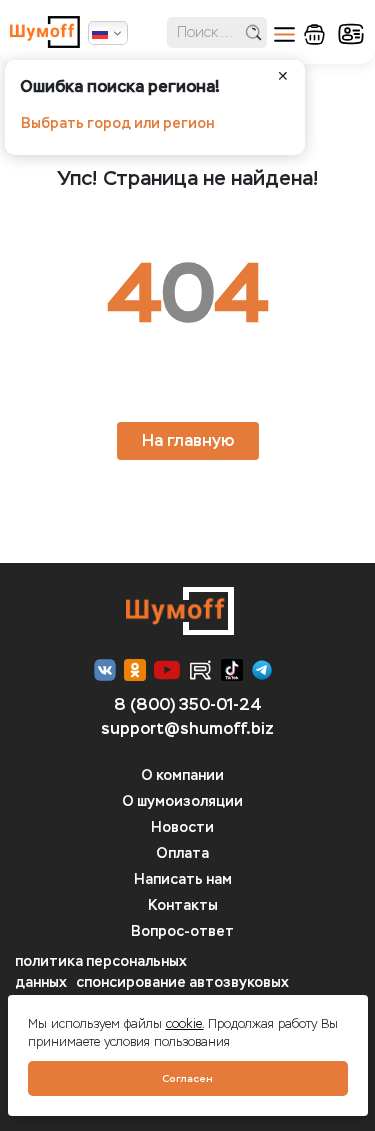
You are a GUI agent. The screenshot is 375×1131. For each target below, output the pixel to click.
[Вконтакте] (105, 670)
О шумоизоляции (182, 801)
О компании (182, 775)
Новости (182, 827)
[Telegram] (262, 670)
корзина (314, 34)
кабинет (351, 34)
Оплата (182, 853)
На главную (188, 440)
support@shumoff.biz (187, 728)
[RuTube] (200, 670)
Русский (108, 33)
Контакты (183, 905)
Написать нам (183, 879)
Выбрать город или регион (117, 123)
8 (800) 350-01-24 (188, 704)
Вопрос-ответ (182, 931)
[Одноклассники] (135, 670)
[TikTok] (232, 670)
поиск (253, 32)
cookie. (185, 1024)
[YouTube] (167, 670)
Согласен (187, 1078)
